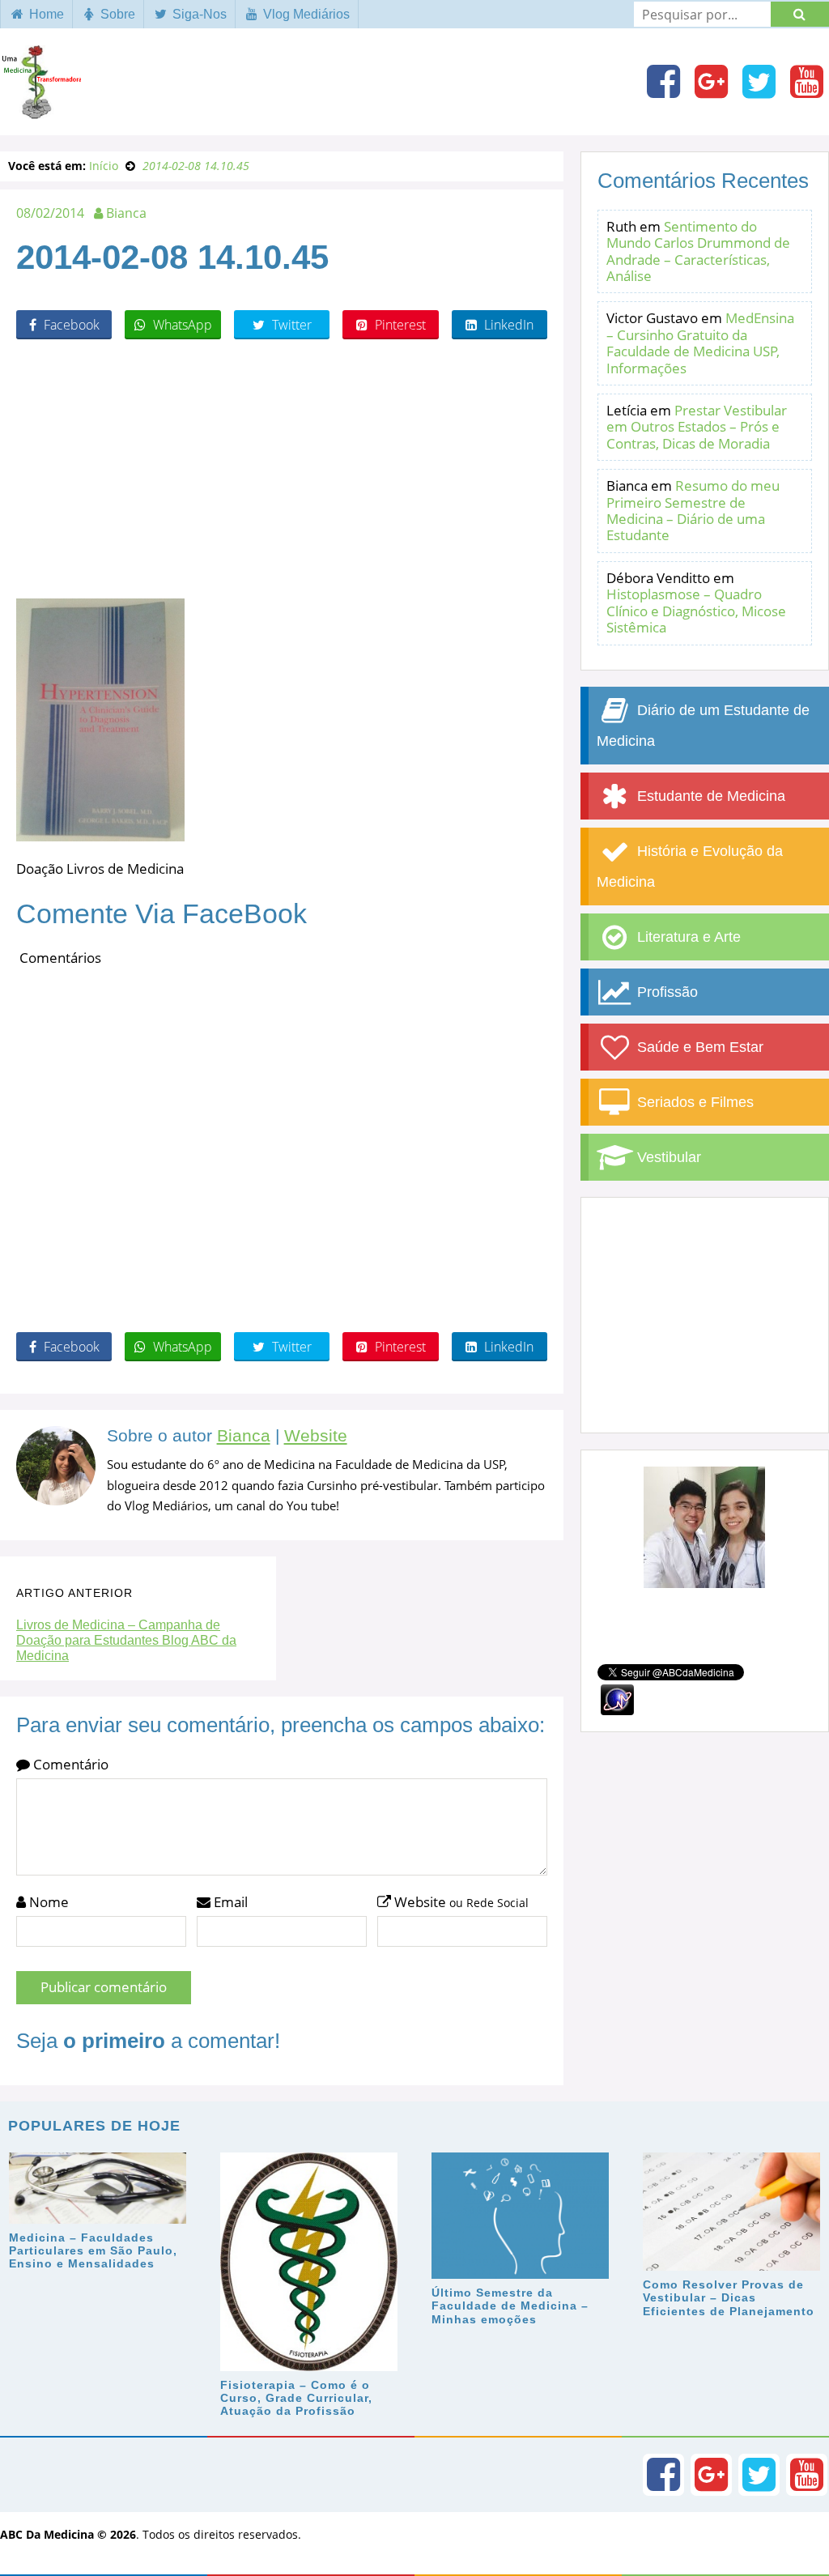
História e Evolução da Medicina (690, 866)
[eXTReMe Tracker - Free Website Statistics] (617, 1698)
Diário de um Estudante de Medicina (703, 726)
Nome (47, 1902)
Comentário (69, 1764)
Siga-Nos (198, 14)
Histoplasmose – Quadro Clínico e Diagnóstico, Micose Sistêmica (696, 611)
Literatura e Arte (687, 937)
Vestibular (667, 1157)
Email (229, 1902)
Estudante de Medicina (709, 796)
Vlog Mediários (305, 14)
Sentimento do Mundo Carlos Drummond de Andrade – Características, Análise (698, 251)
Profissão (665, 992)
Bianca (244, 1436)
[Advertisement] (282, 469)
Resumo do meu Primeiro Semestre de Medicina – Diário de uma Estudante (693, 510)
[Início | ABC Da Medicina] (40, 111)
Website (316, 1436)
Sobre (116, 14)
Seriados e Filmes (693, 1102)
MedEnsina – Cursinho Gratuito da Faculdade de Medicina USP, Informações (700, 343)
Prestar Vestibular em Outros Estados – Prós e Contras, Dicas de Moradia (697, 427)
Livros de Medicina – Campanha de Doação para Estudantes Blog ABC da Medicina (126, 1640)
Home (45, 14)
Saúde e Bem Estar (698, 1047)
